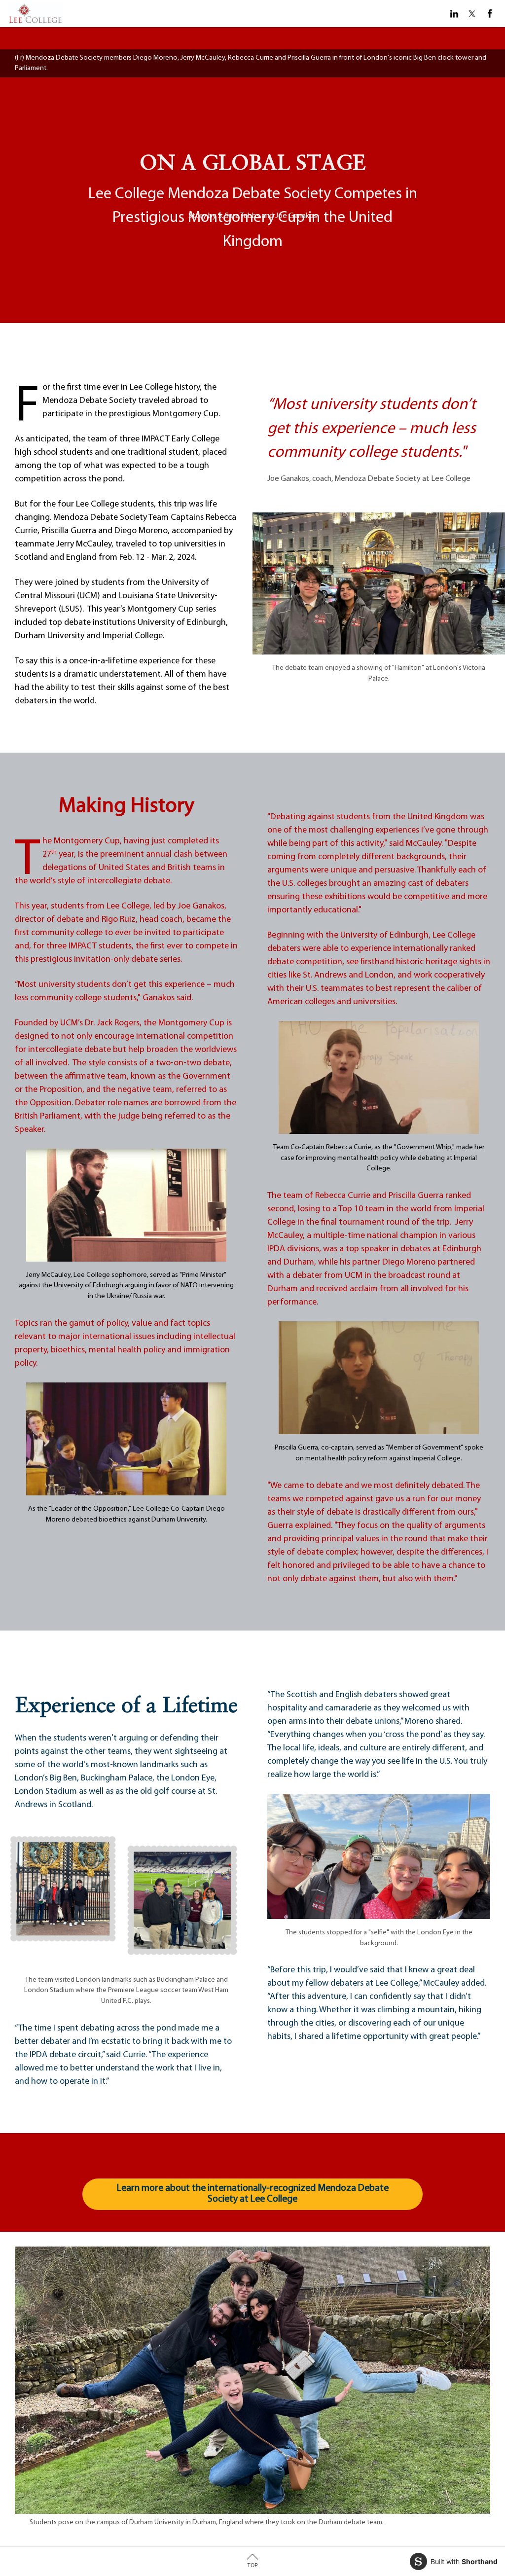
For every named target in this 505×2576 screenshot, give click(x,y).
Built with (464, 2561)
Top (252, 2565)
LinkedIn (454, 14)
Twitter (472, 14)
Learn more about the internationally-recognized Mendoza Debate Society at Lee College (253, 2194)
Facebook (490, 14)
